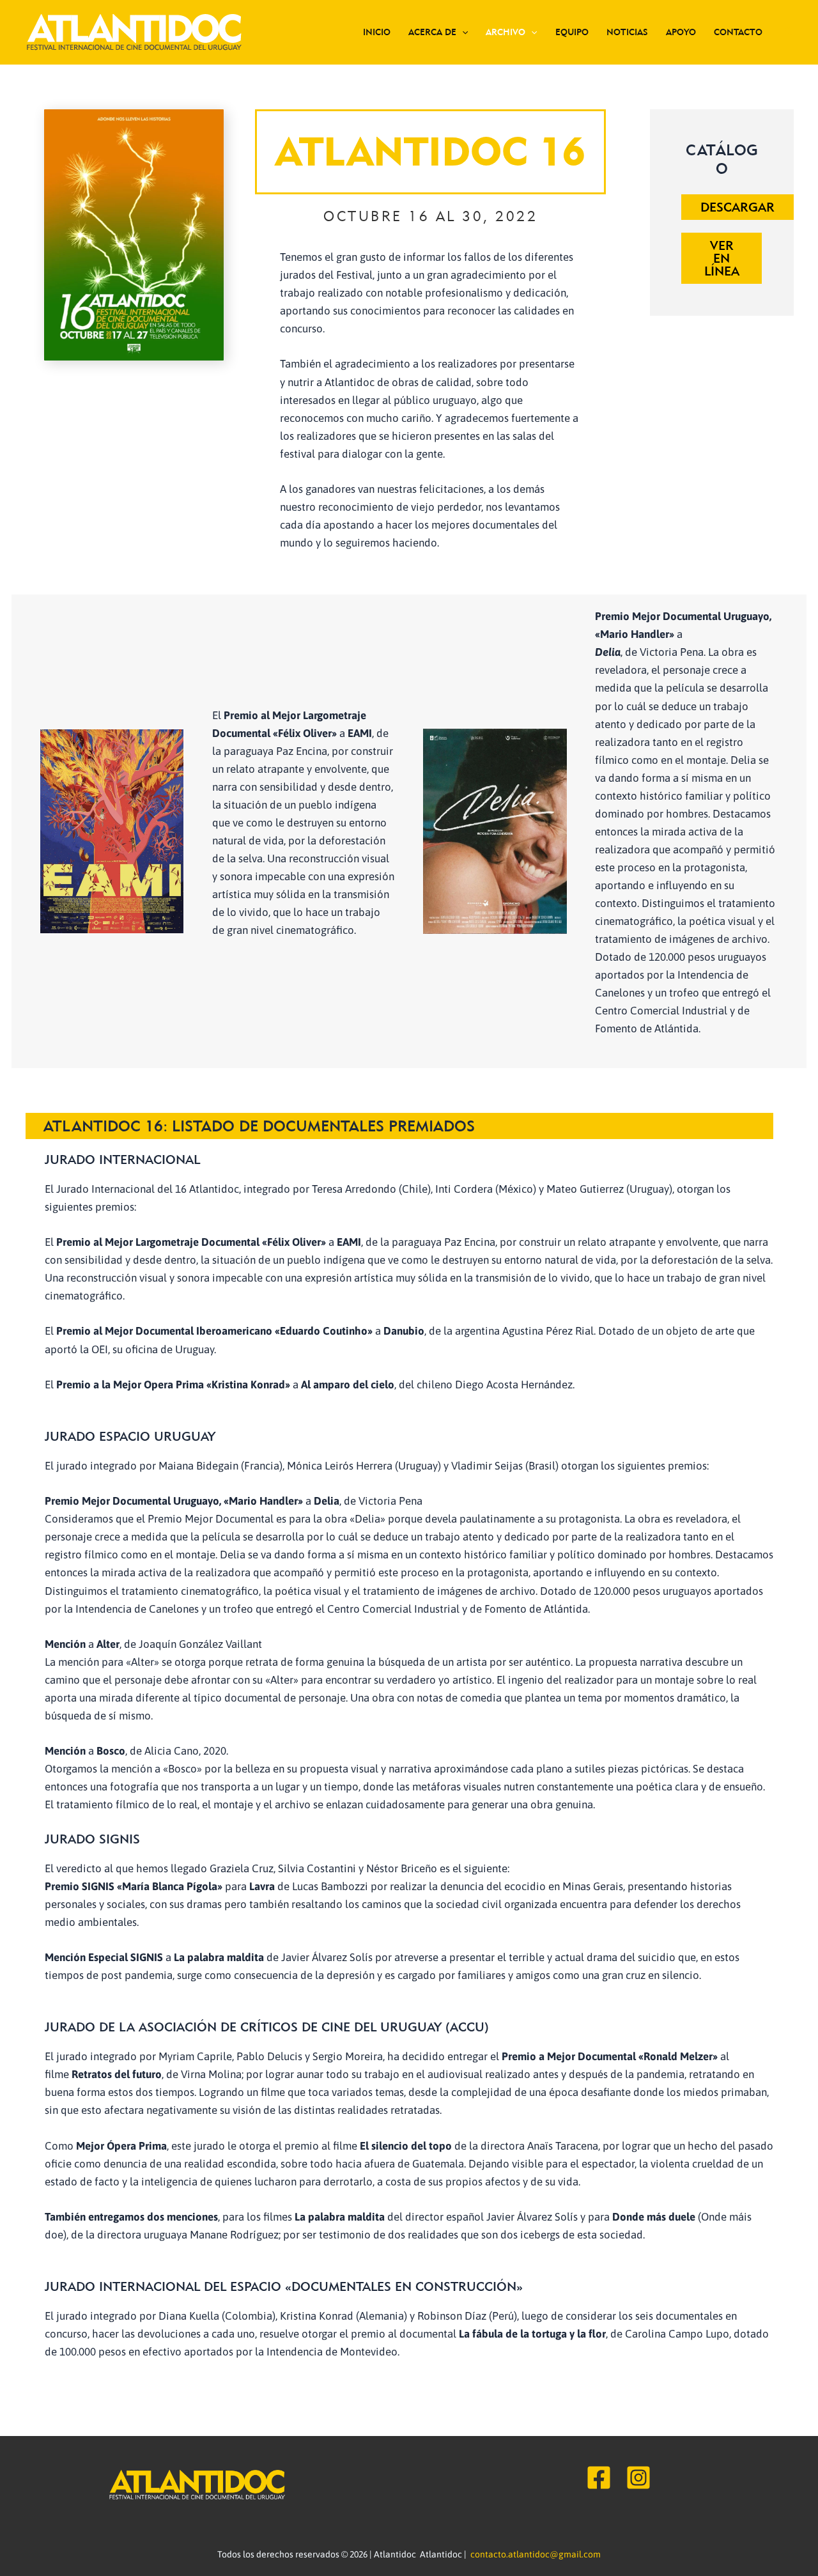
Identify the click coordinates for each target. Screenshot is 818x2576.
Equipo (572, 32)
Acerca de (432, 32)
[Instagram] (638, 2478)
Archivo (505, 32)
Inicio (377, 32)
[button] (462, 32)
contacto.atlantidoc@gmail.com (536, 2554)
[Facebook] (599, 2478)
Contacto (738, 32)
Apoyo (681, 32)
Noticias (627, 32)
